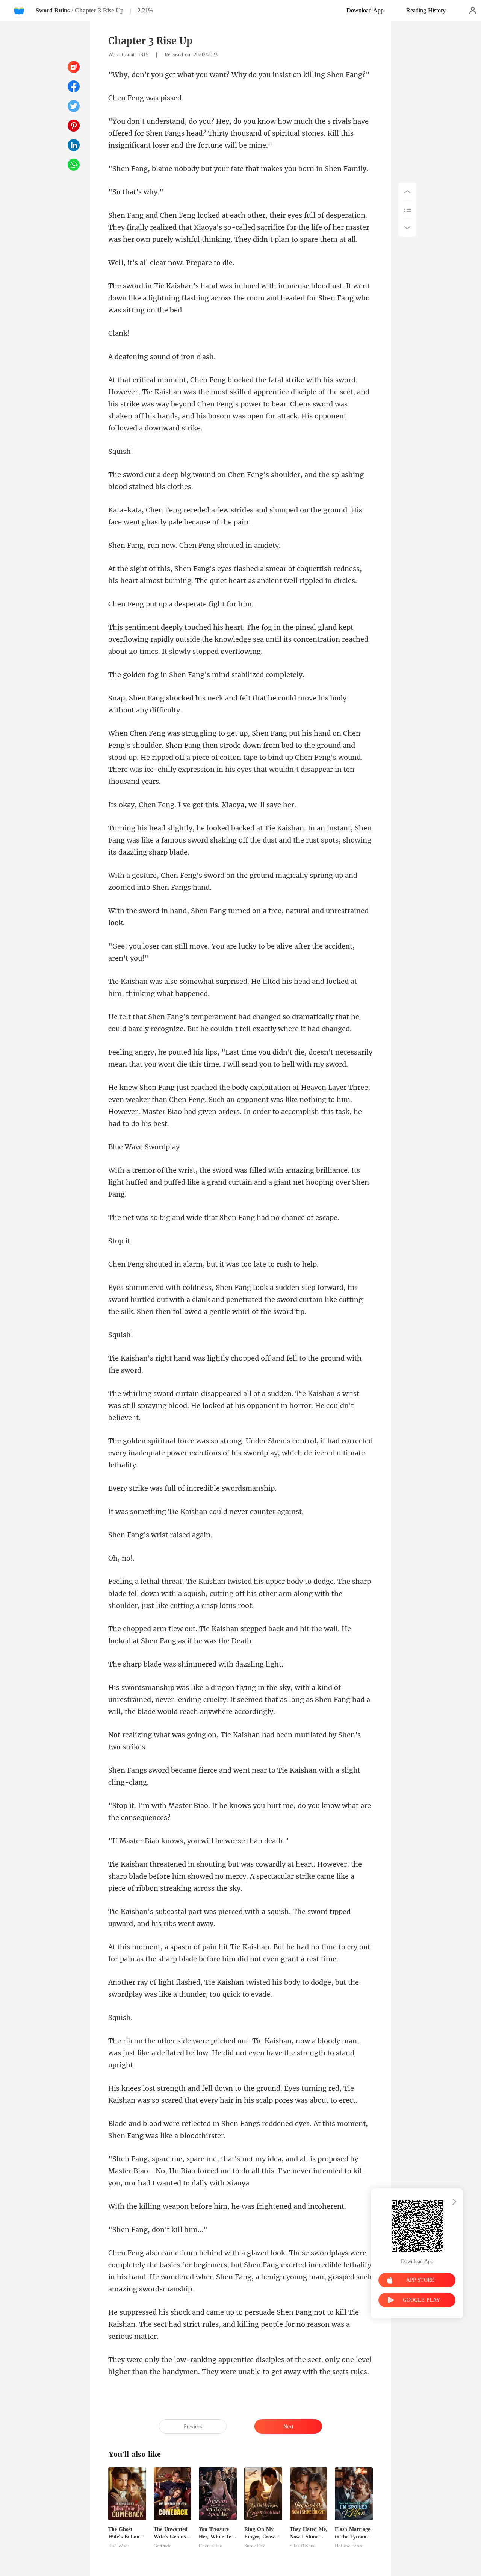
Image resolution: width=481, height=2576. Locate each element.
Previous (193, 2427)
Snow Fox (255, 2546)
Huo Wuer (119, 2546)
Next (288, 2427)
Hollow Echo (348, 2546)
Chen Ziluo (211, 2546)
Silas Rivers (302, 2546)
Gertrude (163, 2546)
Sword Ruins (53, 10)
